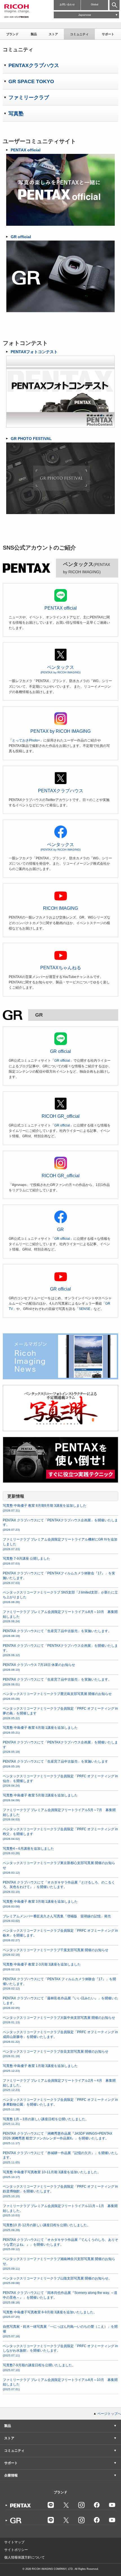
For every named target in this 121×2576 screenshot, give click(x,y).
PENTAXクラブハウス (61, 791)
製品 (34, 34)
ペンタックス (60, 669)
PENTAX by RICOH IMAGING (60, 731)
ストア (53, 34)
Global (95, 5)
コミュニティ (79, 34)
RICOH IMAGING (60, 908)
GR (60, 1230)
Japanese (85, 15)
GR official (60, 1051)
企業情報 (11, 2475)
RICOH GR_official (61, 1116)
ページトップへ (109, 2414)
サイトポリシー (16, 2550)
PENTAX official (61, 608)
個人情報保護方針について (24, 2557)
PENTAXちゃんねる (61, 968)
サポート (108, 34)
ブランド (12, 34)
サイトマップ (14, 2542)
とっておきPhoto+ (26, 740)
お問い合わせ (67, 5)
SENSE (85, 1309)
